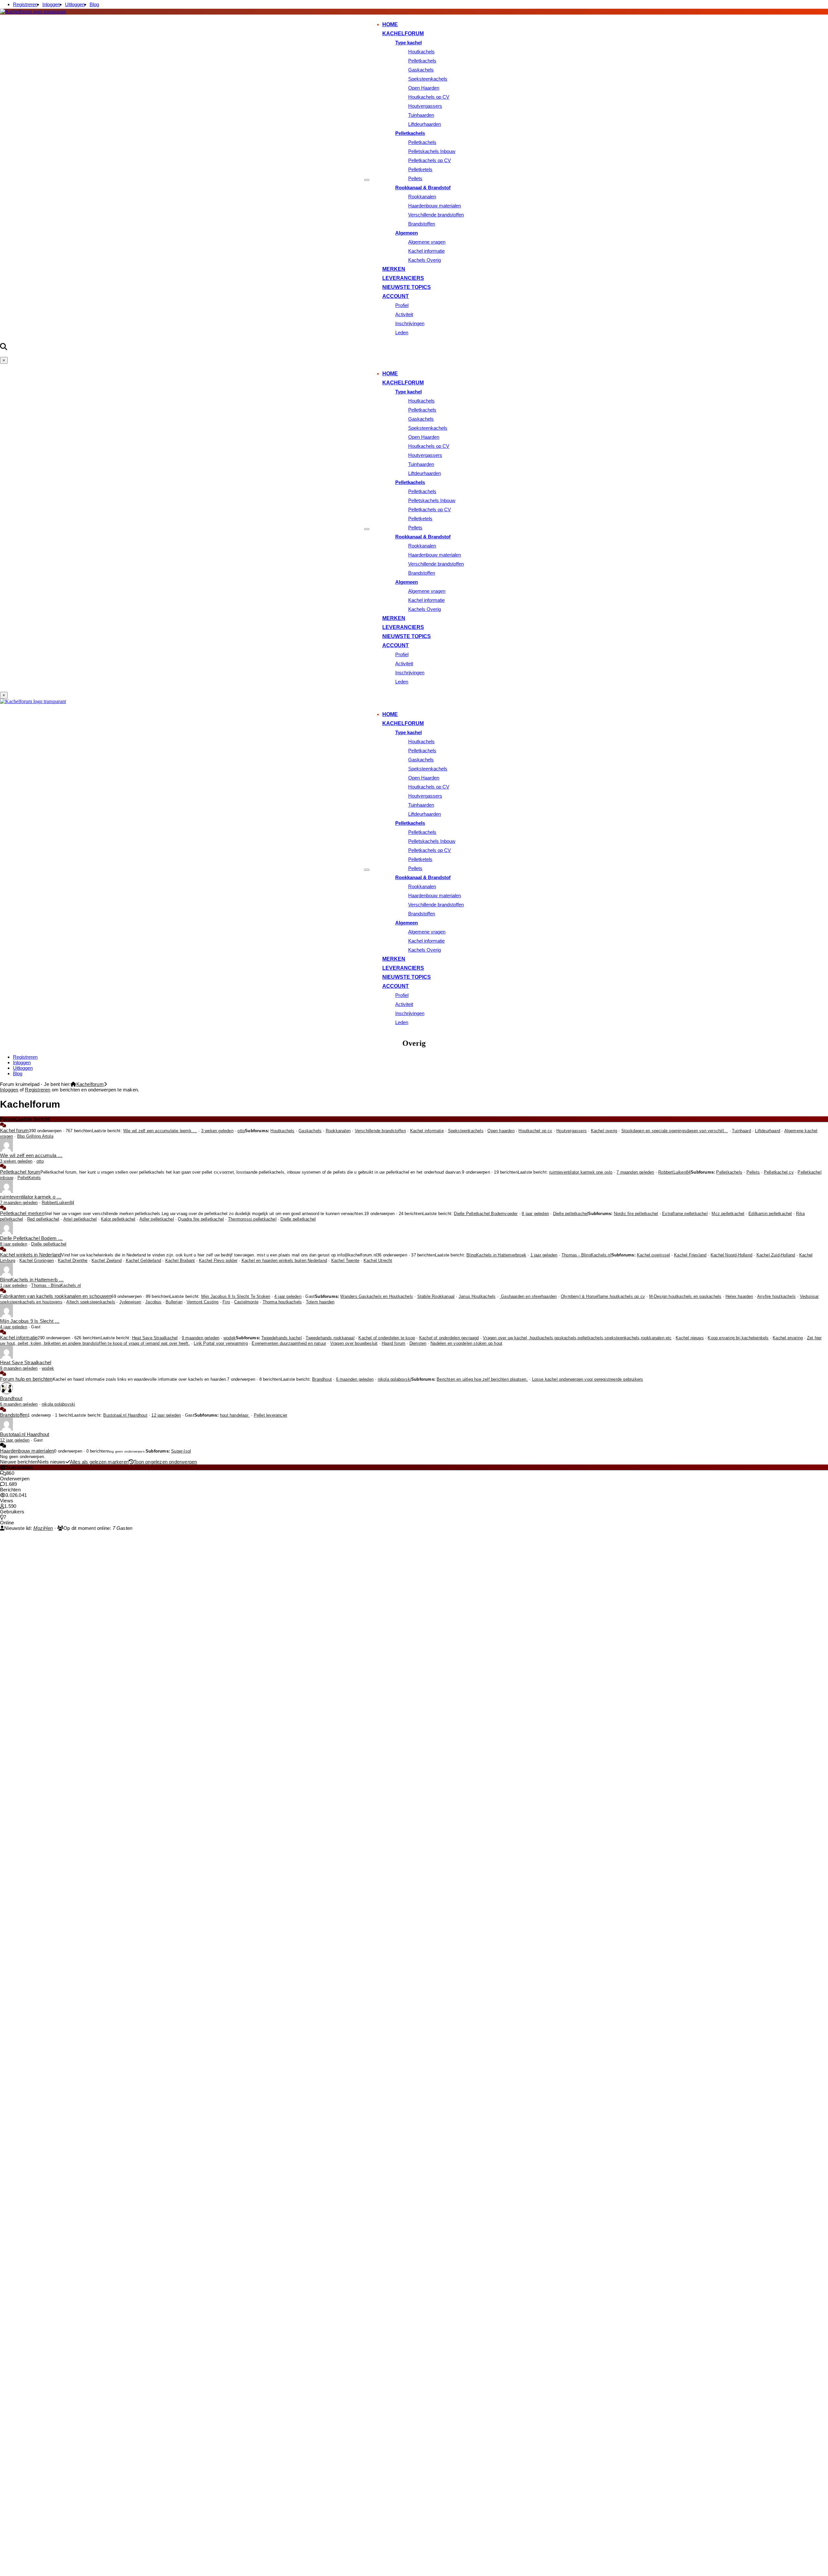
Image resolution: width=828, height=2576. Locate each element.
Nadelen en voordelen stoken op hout (466, 1343)
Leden (402, 332)
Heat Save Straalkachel (155, 1338)
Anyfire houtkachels (776, 1297)
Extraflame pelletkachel (685, 1214)
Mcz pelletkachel (728, 1214)
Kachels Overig (425, 260)
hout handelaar (235, 1415)
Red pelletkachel (43, 1219)
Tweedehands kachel (282, 1338)
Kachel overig (604, 1131)
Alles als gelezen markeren (99, 1462)
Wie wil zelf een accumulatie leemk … (160, 1131)
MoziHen (43, 1528)
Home (390, 24)
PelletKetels (29, 1178)
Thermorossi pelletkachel (252, 1219)
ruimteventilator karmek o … (31, 1197)
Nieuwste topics (407, 287)
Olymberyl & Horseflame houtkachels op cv (603, 1297)
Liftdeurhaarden (425, 124)
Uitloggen (75, 4)
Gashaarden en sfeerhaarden (528, 1297)
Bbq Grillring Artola (35, 1136)
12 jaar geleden (166, 1415)
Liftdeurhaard (768, 1131)
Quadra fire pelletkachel (201, 1219)
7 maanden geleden (635, 1172)
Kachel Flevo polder (218, 1261)
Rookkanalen (422, 197)
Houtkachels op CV (429, 97)
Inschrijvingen (410, 323)
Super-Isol (181, 1451)
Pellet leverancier (271, 1415)
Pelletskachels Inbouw (432, 151)
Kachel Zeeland (107, 1261)
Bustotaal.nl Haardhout (125, 1415)
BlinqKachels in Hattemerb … (32, 1280)
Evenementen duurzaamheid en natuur (289, 1343)
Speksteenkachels (428, 79)
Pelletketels (420, 169)
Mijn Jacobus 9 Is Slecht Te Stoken (236, 1297)
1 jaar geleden (544, 1255)
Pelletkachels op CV (430, 160)
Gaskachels (421, 70)
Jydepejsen (130, 1302)
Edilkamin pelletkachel (770, 1214)
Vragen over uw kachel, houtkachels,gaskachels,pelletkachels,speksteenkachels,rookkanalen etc (577, 1338)
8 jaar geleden (535, 1214)
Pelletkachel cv (779, 1172)
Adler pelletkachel (157, 1219)
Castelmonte (246, 1302)
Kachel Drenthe (73, 1261)
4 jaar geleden (288, 1297)
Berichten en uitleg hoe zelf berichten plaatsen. (482, 1379)
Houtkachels (421, 52)
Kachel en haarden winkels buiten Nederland (284, 1261)
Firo (226, 1302)
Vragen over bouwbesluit (354, 1343)
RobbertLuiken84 (674, 1172)
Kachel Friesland (690, 1255)
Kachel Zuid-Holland (776, 1255)
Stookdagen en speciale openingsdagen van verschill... (675, 1131)
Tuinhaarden (421, 115)
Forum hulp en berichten (26, 1379)
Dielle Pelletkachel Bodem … (31, 1238)
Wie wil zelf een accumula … (31, 1155)
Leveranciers (403, 278)
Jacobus (153, 1302)
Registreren (25, 4)
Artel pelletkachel (80, 1219)
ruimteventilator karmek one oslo (581, 1172)
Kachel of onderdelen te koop (387, 1338)
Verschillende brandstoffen (436, 215)
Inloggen (51, 4)
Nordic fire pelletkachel (636, 1214)
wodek (230, 1338)
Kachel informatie (426, 251)
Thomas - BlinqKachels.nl (586, 1255)
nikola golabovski (394, 1379)
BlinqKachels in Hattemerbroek (496, 1255)
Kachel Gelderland (143, 1261)
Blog (94, 4)
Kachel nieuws (690, 1338)
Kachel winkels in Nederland (31, 1255)
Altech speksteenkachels (91, 1302)
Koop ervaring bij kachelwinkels (738, 1338)
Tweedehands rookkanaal (330, 1338)
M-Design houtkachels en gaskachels (685, 1297)
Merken (394, 269)
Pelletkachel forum (20, 1172)
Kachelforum (403, 33)
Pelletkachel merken (22, 1213)
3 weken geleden (217, 1131)
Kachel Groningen (37, 1261)
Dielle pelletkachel (571, 1214)
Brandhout (322, 1379)
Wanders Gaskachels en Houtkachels (377, 1297)
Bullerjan (174, 1302)
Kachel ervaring (788, 1338)
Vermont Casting (203, 1302)
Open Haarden (424, 88)
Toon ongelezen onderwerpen (165, 1462)
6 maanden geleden (355, 1379)
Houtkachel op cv (535, 1131)
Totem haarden (320, 1302)
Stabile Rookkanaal (436, 1297)
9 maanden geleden (201, 1338)
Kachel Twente (345, 1261)
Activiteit (404, 314)
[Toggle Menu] (367, 180)
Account (396, 296)
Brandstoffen (422, 224)
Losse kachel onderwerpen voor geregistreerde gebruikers (588, 1379)
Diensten (418, 1343)
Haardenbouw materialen (435, 206)
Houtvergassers (425, 106)
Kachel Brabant (180, 1261)
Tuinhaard (741, 1131)
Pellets (415, 178)
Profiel (402, 305)
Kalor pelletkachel (118, 1219)
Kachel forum (14, 1130)
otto (241, 1131)
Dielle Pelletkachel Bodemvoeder (486, 1214)
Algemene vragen (427, 242)
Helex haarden (739, 1297)
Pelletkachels (422, 61)
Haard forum (393, 1343)
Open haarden (501, 1131)
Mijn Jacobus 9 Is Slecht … (30, 1321)
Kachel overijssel (653, 1255)
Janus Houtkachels (477, 1297)
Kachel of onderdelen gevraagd (449, 1338)
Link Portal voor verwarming (221, 1343)
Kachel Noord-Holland (731, 1255)
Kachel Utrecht (378, 1261)
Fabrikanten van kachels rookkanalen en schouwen (56, 1296)
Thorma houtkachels (282, 1302)
